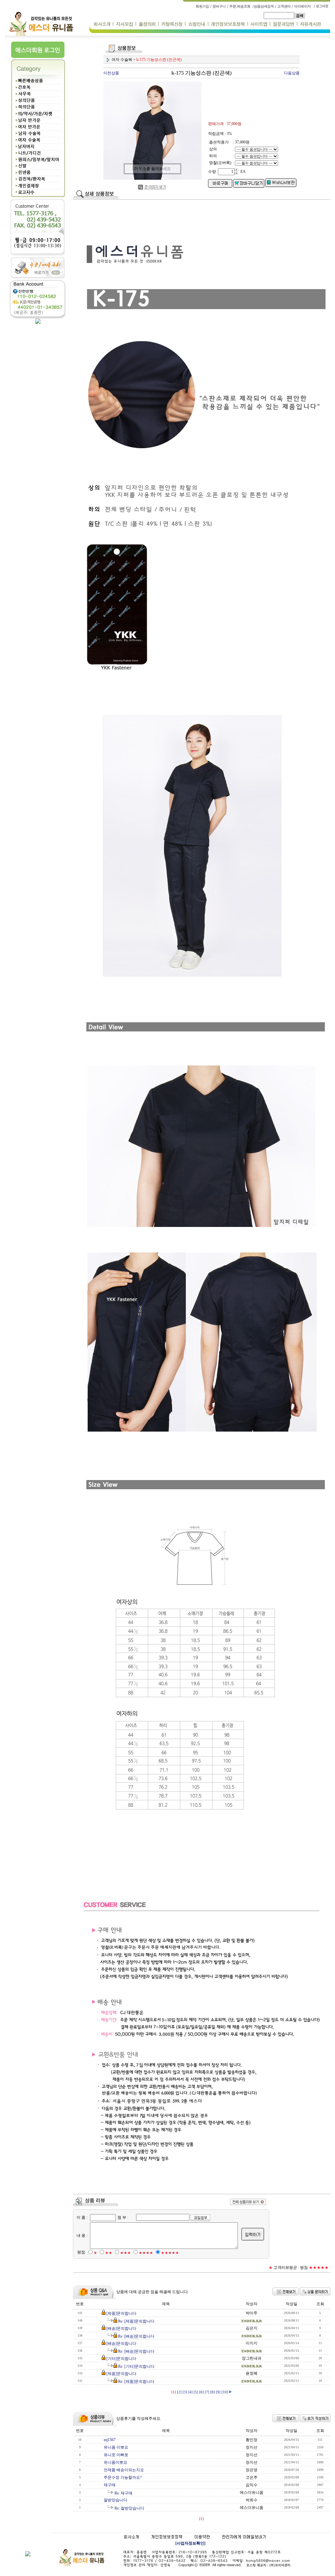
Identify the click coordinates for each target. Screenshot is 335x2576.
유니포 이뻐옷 (116, 2455)
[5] (196, 2392)
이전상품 (111, 73)
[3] (185, 2392)
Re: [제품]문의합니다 (136, 2321)
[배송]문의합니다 (121, 2328)
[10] (225, 2392)
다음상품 (292, 73)
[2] (179, 2392)
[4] (190, 2392)
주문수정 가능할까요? (123, 2477)
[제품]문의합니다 (121, 2313)
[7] (207, 2392)
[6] (202, 2392)
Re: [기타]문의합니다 (136, 2366)
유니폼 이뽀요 (116, 2447)
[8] (213, 2392)
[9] (218, 2392)
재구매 (110, 2485)
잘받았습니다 (115, 2500)
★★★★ (146, 2253)
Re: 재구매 (123, 2493)
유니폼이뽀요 (115, 2462)
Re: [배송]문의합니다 (136, 2336)
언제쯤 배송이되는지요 (124, 2470)
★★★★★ (170, 2253)
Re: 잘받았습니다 (129, 2508)
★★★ (125, 2253)
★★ (109, 2253)
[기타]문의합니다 (121, 2359)
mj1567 (110, 2440)
